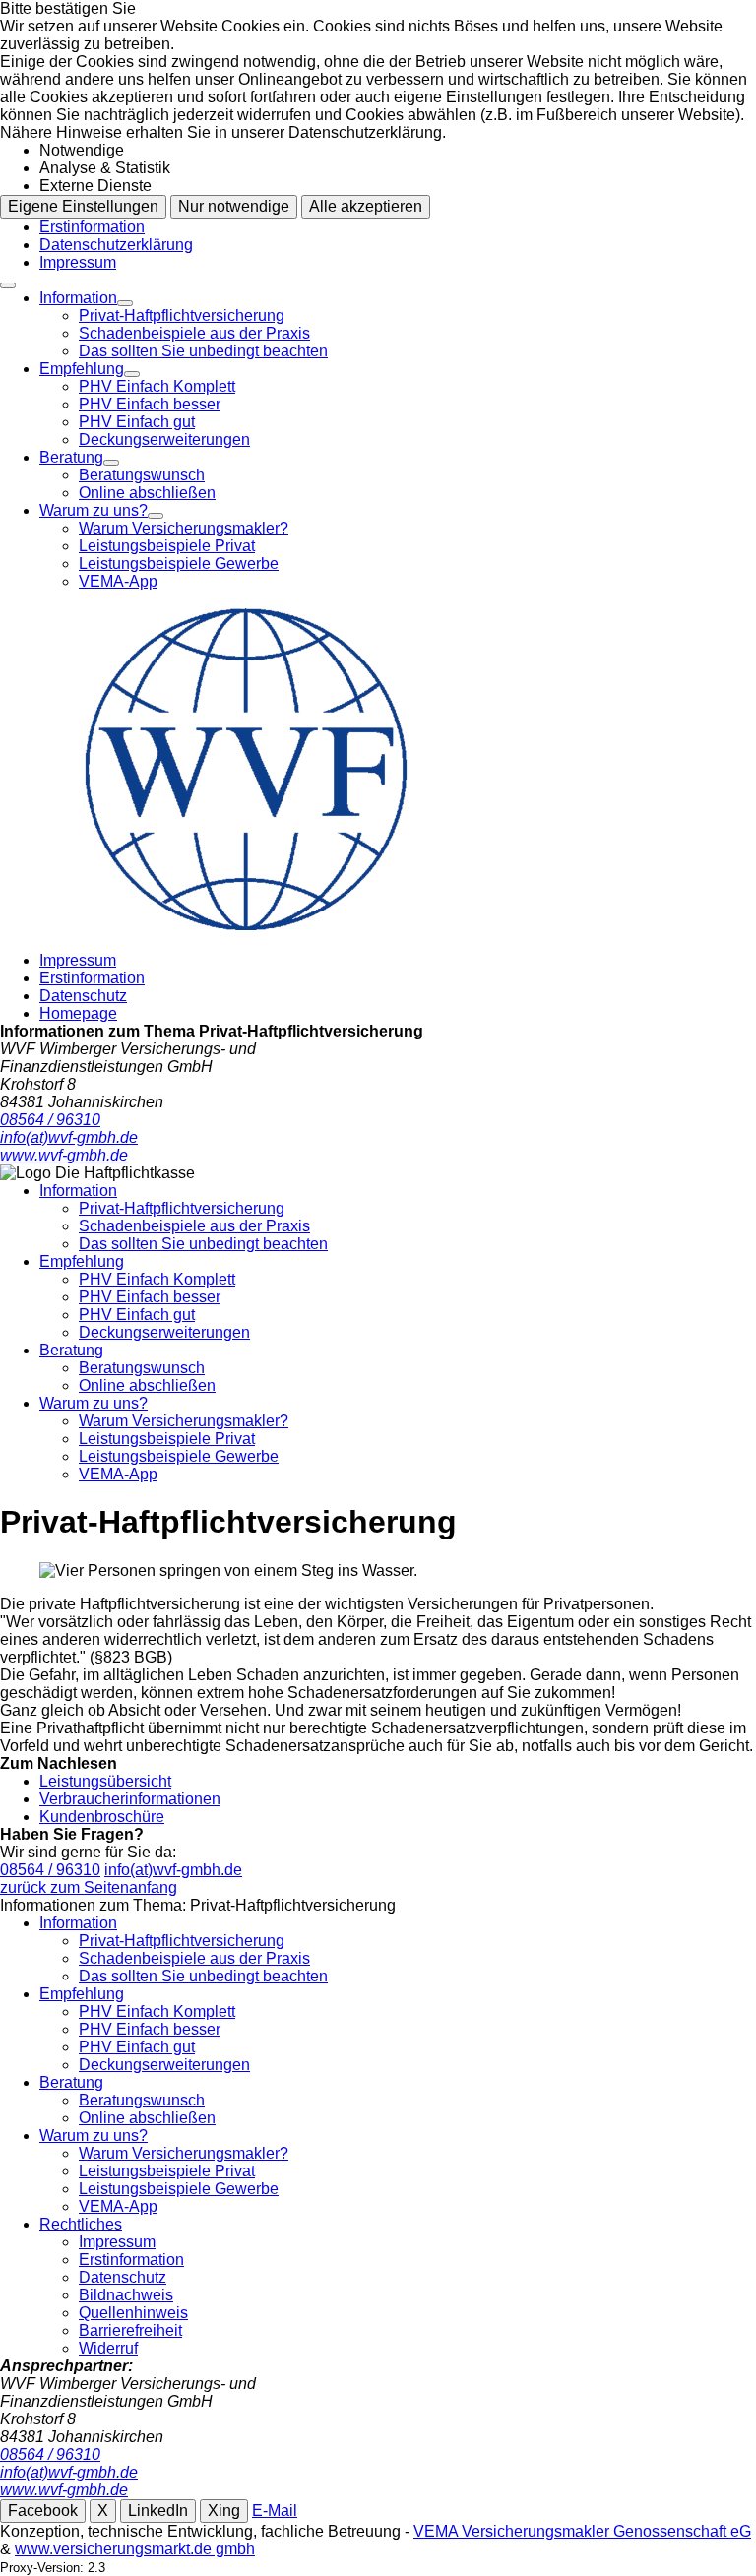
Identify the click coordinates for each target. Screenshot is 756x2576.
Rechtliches (81, 2224)
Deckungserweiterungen (164, 440)
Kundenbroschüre (102, 1817)
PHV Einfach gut (137, 422)
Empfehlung (82, 369)
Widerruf (108, 2348)
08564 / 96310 (50, 1870)
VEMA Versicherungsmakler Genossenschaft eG (582, 2531)
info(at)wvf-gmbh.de (173, 1870)
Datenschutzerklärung (116, 245)
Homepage (78, 1013)
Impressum (78, 262)
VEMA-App (118, 581)
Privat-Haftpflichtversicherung (182, 315)
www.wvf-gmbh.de (64, 2490)
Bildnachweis (126, 2295)
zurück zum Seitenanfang (89, 1887)
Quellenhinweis (133, 2313)
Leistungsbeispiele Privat (167, 546)
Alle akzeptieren (366, 206)
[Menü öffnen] (8, 285)
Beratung (71, 457)
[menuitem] (398, 325)
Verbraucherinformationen (130, 1799)
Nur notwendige (234, 206)
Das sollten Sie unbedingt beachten (203, 351)
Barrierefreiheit (130, 2330)
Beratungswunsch (142, 475)
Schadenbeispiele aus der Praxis (194, 333)
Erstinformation (92, 227)
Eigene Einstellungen (83, 206)
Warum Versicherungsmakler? (184, 528)
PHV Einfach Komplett (157, 386)
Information (78, 298)
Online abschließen (147, 493)
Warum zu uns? (94, 510)
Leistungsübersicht (105, 1781)
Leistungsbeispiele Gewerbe (179, 564)
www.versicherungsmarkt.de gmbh (135, 2549)
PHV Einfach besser (150, 404)
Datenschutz (83, 996)
